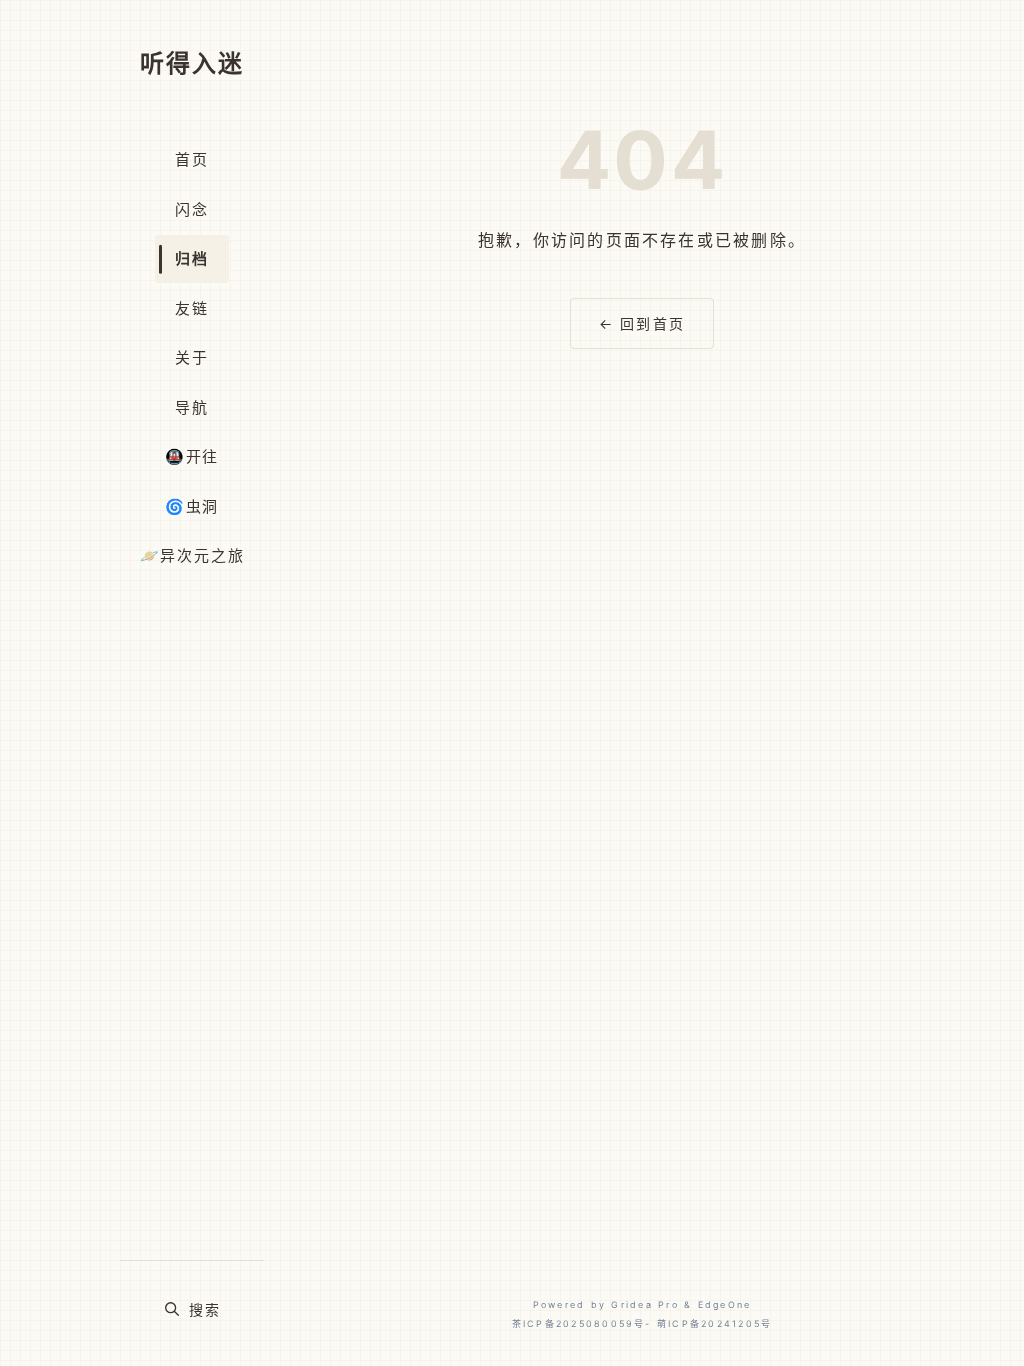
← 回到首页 (642, 323)
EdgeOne (725, 1304)
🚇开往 (192, 456)
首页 (192, 159)
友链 (192, 308)
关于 (192, 357)
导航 (192, 407)
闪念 (192, 209)
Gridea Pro (644, 1304)
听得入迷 (192, 63)
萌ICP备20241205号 (714, 1323)
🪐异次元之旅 (192, 555)
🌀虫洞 (192, 506)
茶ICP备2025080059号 (579, 1323)
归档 (192, 258)
